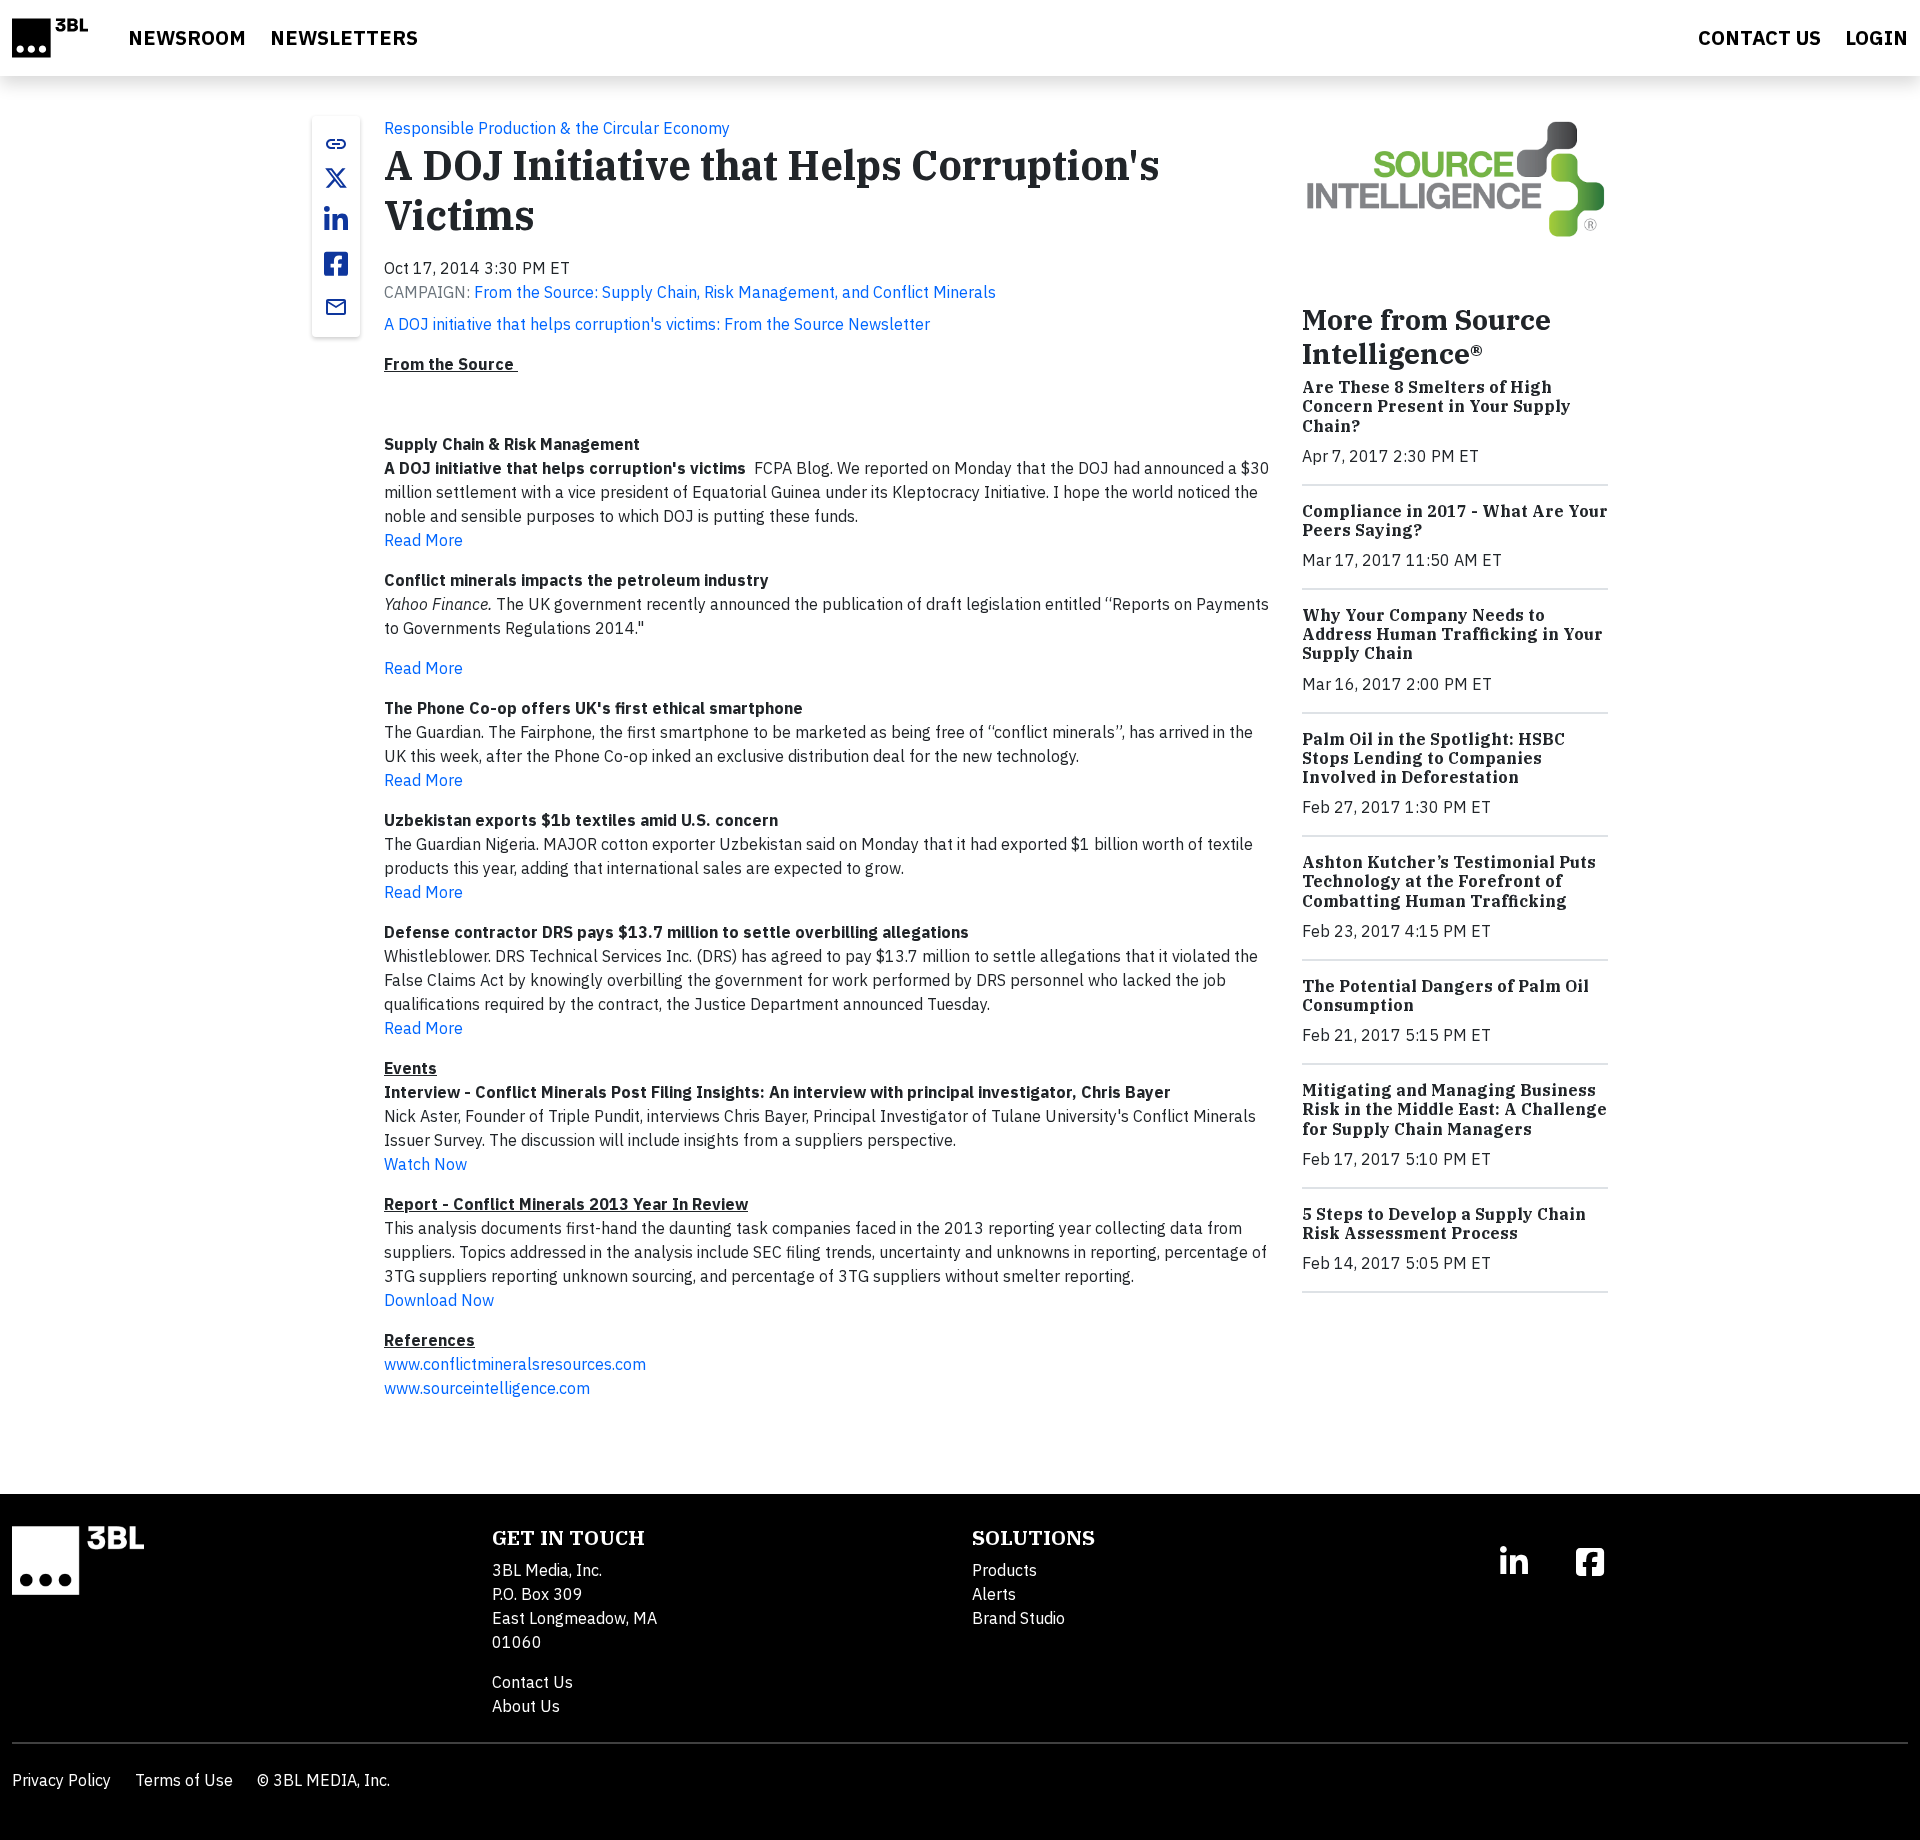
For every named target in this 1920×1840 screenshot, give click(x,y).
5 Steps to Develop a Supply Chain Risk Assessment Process (1444, 1223)
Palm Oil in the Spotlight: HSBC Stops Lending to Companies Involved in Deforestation (1433, 758)
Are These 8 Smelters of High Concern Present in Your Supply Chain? (1436, 406)
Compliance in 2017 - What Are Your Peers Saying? (1455, 520)
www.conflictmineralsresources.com (515, 1364)
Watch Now (425, 1164)
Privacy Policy (61, 1780)
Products (1004, 1570)
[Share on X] (336, 178)
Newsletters (344, 37)
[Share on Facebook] (336, 264)
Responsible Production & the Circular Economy (557, 128)
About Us (526, 1706)
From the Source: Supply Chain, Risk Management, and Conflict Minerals (735, 292)
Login (1876, 37)
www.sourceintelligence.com (487, 1388)
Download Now (439, 1300)
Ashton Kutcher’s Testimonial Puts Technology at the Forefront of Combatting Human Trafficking (1449, 881)
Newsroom (187, 37)
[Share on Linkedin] (336, 220)
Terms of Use (184, 1780)
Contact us (1759, 37)
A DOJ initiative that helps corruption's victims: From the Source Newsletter (657, 324)
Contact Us (532, 1682)
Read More (423, 540)
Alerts (994, 1594)
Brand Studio (1018, 1618)
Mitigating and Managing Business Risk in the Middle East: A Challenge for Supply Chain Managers (1454, 1109)
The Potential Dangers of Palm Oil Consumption (1445, 995)
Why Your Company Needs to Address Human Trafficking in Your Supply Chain (1452, 634)
